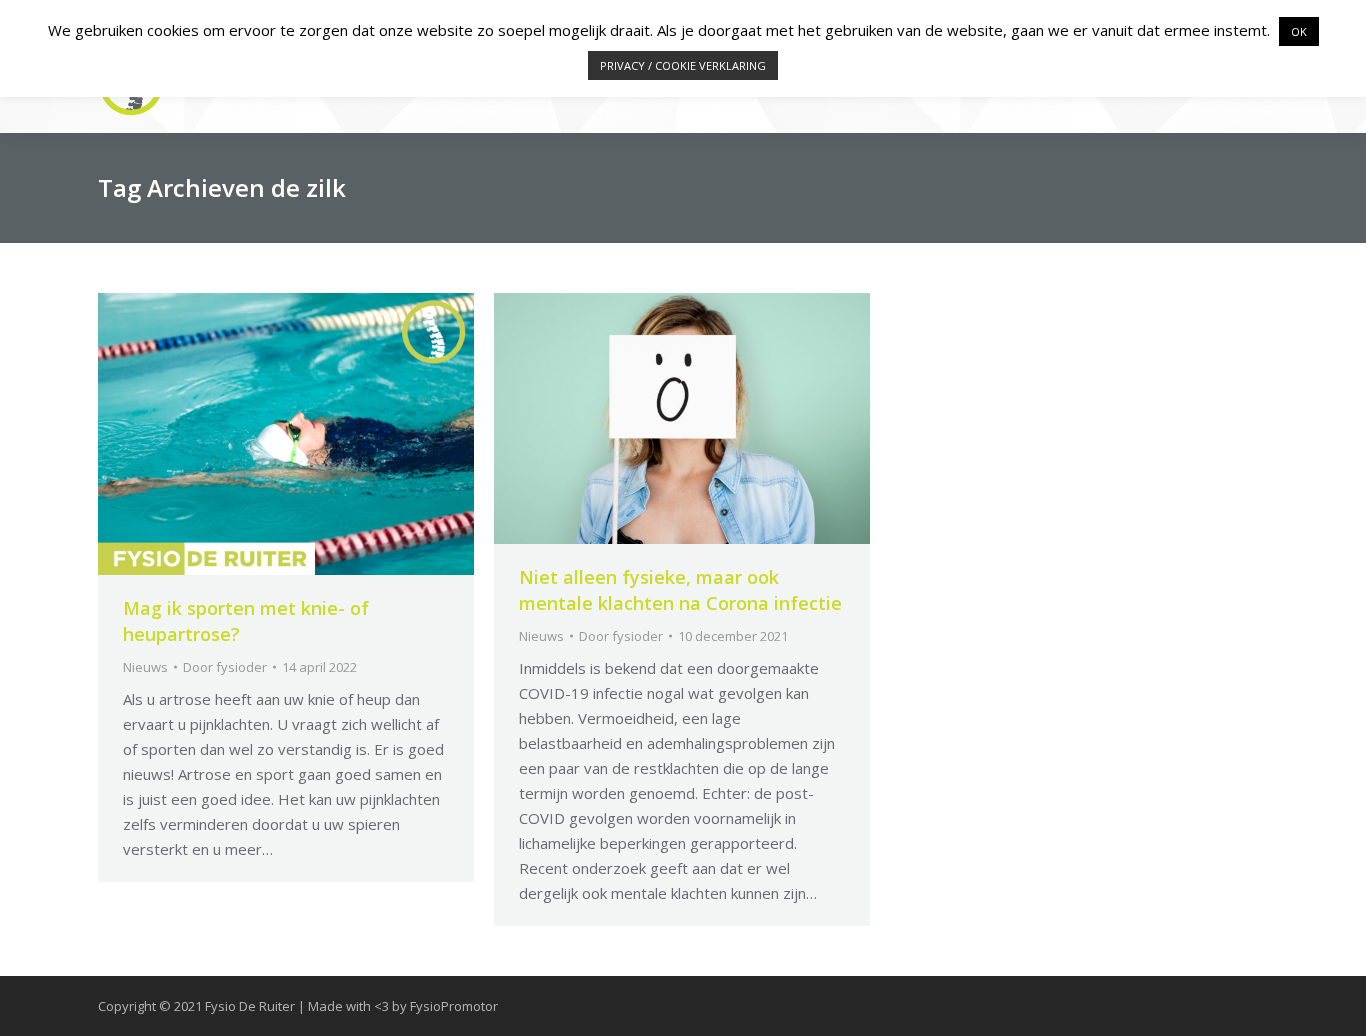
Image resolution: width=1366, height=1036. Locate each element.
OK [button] (1299, 31)
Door (225, 667)
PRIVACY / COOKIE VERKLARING (683, 65)
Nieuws (145, 667)
